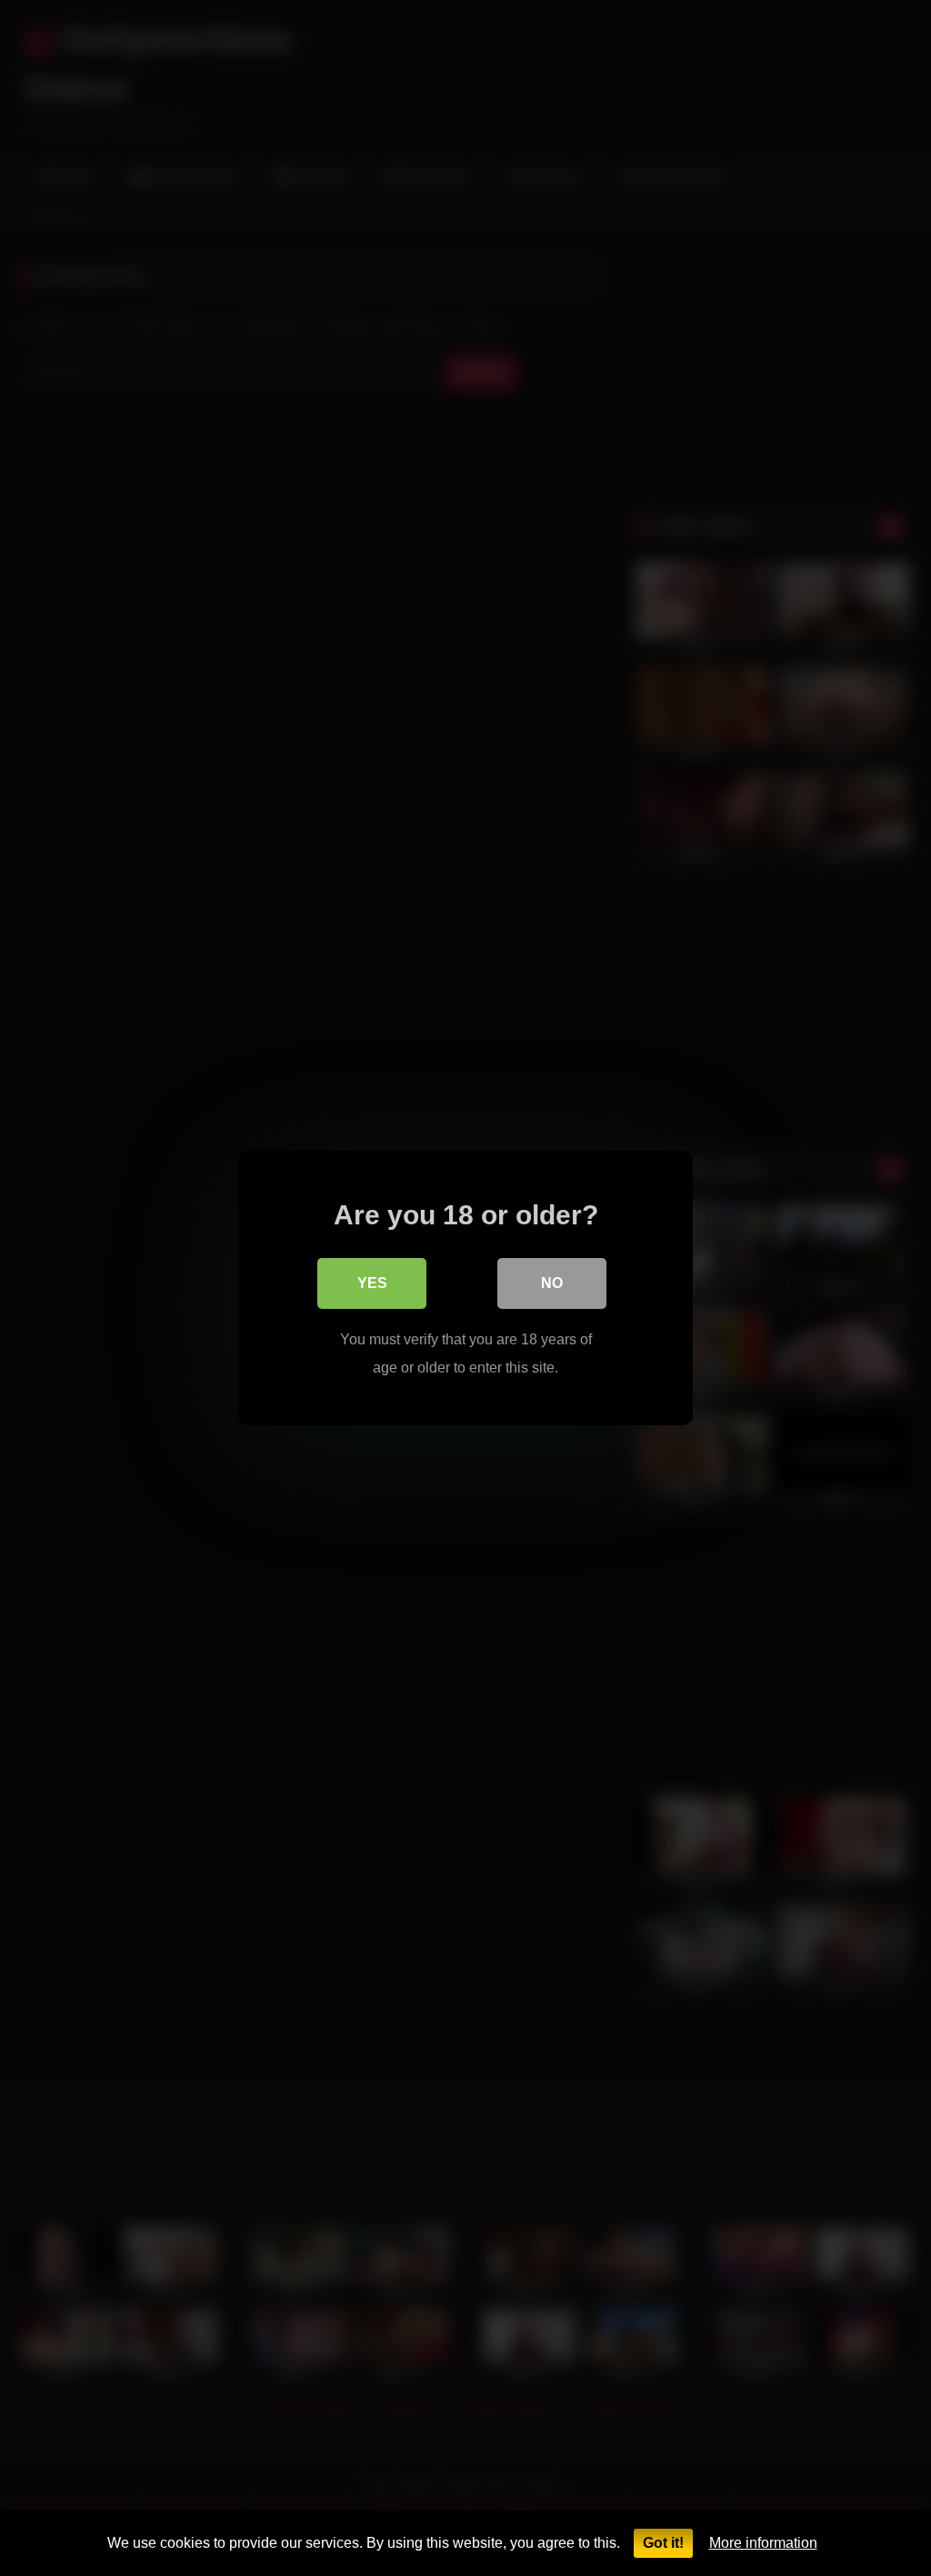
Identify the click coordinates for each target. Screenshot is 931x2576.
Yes (372, 1283)
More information (763, 2543)
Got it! (663, 2543)
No (552, 1283)
